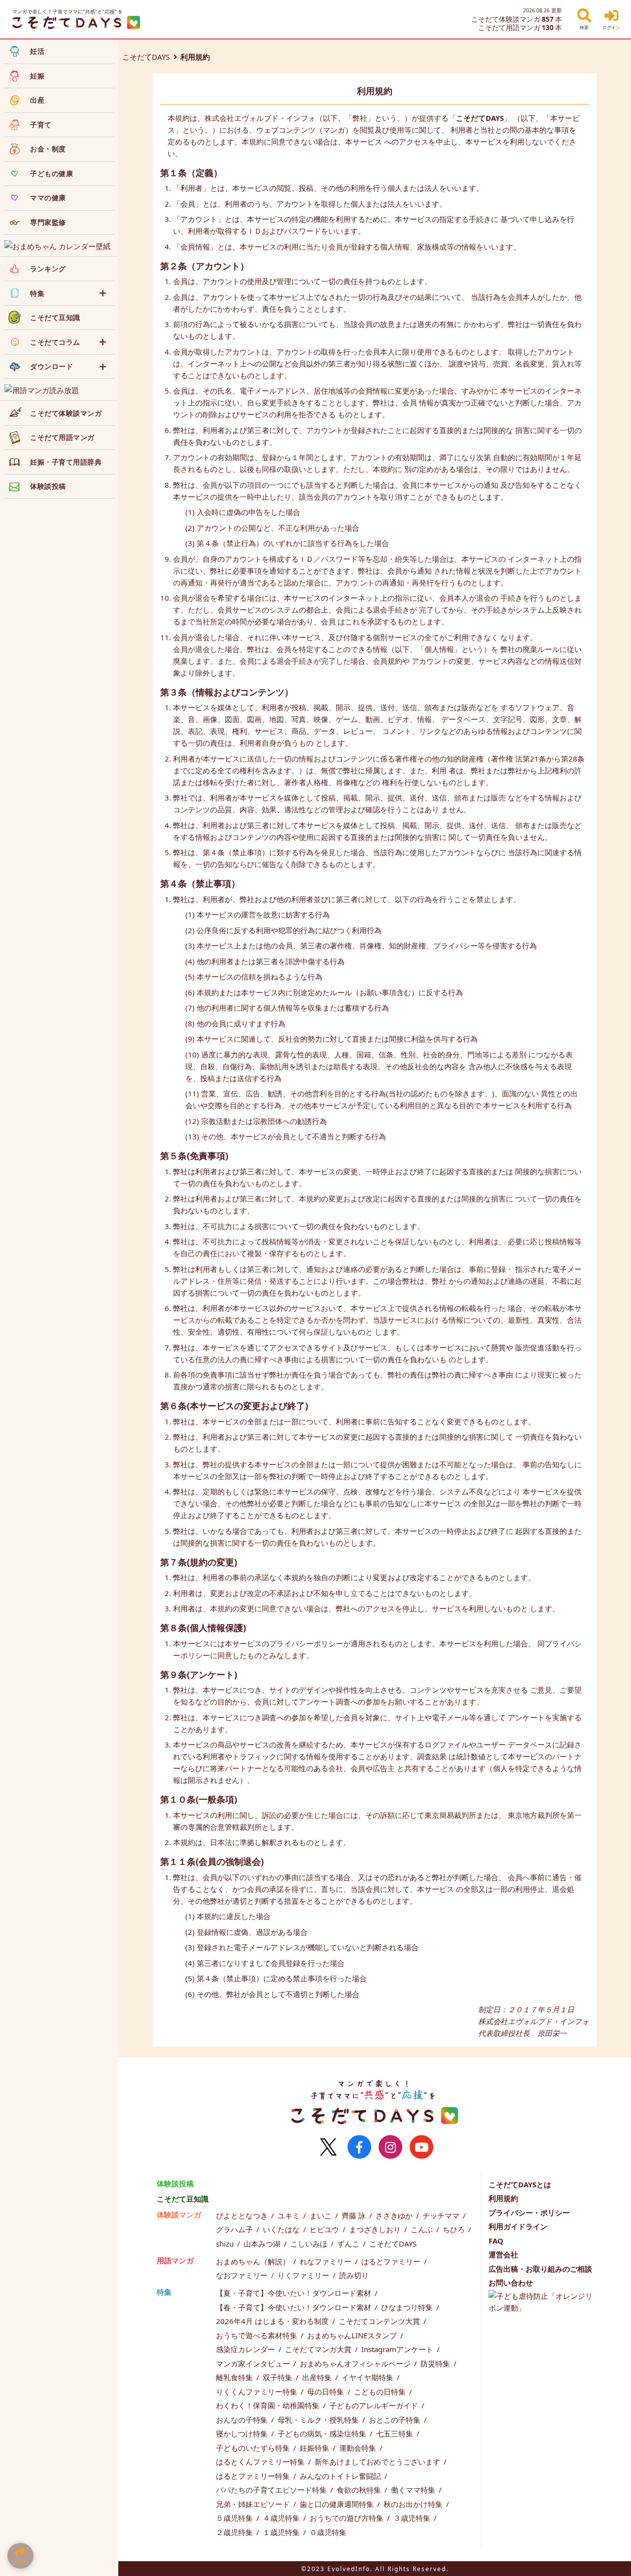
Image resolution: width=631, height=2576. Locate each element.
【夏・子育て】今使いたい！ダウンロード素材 (295, 2293)
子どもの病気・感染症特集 (323, 2433)
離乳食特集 (235, 2377)
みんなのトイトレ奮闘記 (341, 2476)
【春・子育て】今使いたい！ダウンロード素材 (295, 2307)
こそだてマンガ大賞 (319, 2349)
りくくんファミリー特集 (258, 2392)
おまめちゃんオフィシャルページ (356, 2363)
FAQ (496, 2241)
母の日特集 (327, 2392)
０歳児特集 (328, 2532)
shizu (226, 2244)
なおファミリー (243, 2275)
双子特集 (279, 2377)
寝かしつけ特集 (243, 2433)
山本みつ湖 (263, 2244)
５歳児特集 (235, 2518)
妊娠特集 (315, 2448)
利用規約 (503, 2198)
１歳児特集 (282, 2532)
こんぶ (423, 2229)
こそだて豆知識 (183, 2199)
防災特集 (436, 2363)
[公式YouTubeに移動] (421, 2147)
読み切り (354, 2275)
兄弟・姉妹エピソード (254, 2504)
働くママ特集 (414, 2490)
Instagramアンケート (398, 2349)
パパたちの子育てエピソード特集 (272, 2490)
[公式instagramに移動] (390, 2147)
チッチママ (442, 2215)
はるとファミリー (392, 2261)
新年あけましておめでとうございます (378, 2462)
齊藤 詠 (355, 2215)
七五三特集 (396, 2433)
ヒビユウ (325, 2229)
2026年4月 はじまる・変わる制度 (273, 2321)
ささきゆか (395, 2215)
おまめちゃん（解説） (254, 2261)
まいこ (322, 2215)
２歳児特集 (235, 2532)
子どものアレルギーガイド (375, 2405)
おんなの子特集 (243, 2420)
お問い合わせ (511, 2283)
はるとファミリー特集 (254, 2476)
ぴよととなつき (243, 2215)
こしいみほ (310, 2244)
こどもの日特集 (381, 2392)
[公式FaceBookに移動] (359, 2147)
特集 (164, 2292)
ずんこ (349, 2244)
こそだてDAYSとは (520, 2184)
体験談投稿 (175, 2183)
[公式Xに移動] (328, 2147)
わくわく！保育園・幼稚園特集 (269, 2405)
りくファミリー (304, 2275)
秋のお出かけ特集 (414, 2504)
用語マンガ (175, 2260)
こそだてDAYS (146, 57)
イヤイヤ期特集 (368, 2377)
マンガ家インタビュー (254, 2363)
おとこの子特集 (396, 2420)
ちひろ (455, 2229)
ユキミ (290, 2215)
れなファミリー (327, 2261)
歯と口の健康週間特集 (338, 2504)
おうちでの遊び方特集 (348, 2518)
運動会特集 (359, 2448)
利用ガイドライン (518, 2226)
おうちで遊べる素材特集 (258, 2335)
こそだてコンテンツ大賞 (380, 2321)
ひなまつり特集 (408, 2307)
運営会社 (503, 2254)
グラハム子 (235, 2229)
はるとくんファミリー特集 (261, 2462)
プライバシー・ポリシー (529, 2213)
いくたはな (282, 2229)
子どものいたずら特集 (254, 2448)
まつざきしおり (376, 2229)
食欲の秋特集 (360, 2490)
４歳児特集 (282, 2518)
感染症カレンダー (246, 2349)
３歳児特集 (413, 2518)
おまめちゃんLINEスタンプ (353, 2335)
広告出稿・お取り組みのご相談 (540, 2269)
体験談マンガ (179, 2214)
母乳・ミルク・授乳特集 (319, 2420)
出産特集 (318, 2377)
